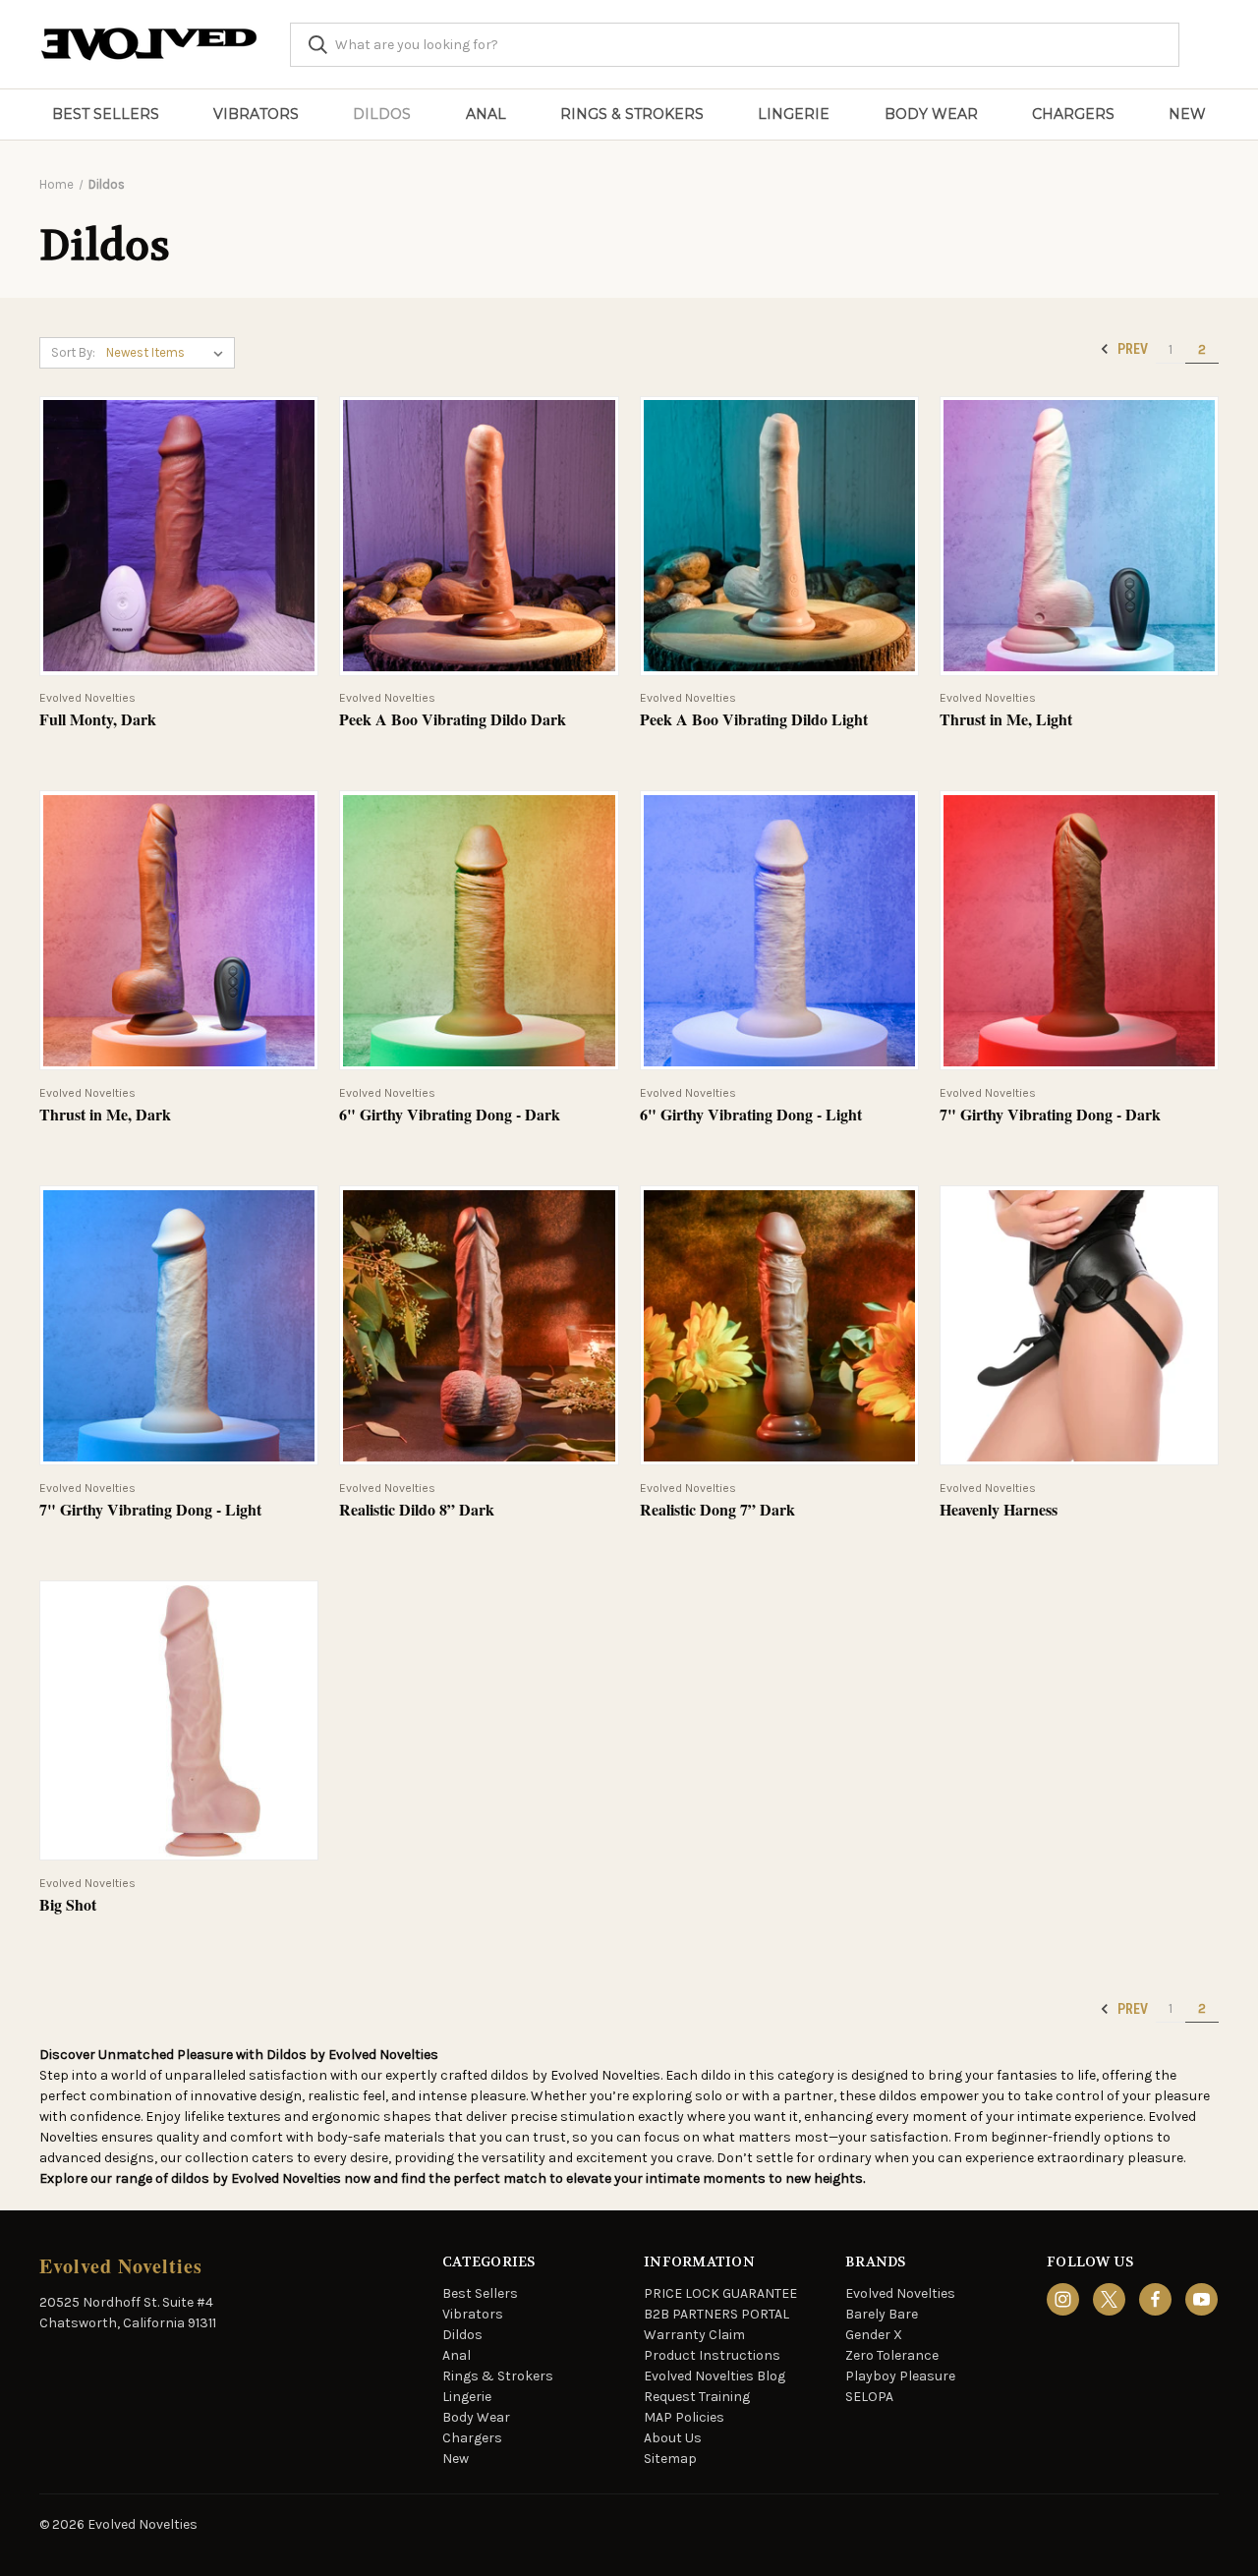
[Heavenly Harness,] (1079, 1325)
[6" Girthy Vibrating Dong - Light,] (779, 930)
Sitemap (670, 2459)
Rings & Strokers (632, 114)
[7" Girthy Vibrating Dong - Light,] (179, 1325)
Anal (486, 114)
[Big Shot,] (179, 1720)
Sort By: (73, 352)
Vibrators (256, 114)
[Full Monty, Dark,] (179, 536)
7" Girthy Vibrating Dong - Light (150, 1510)
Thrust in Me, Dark (105, 1115)
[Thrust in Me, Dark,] (179, 930)
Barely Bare (882, 2314)
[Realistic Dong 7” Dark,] (779, 1325)
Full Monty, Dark (98, 720)
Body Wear (931, 114)
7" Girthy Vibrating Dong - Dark (1050, 1115)
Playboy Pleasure (900, 2376)
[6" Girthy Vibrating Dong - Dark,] (479, 930)
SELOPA (869, 2397)
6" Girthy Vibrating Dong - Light (751, 1115)
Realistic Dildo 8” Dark (417, 1510)
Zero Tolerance (892, 2355)
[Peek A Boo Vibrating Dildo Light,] (779, 536)
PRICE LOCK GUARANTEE (720, 2293)
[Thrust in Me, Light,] (1079, 536)
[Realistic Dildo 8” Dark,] (479, 1325)
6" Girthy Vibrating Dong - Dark (450, 1115)
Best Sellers (106, 114)
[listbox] (169, 353)
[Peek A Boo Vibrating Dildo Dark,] (479, 536)
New (1187, 114)
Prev (1131, 349)
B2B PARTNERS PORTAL (716, 2314)
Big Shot (68, 1905)
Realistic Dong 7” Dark (717, 1510)
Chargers (1073, 114)
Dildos (382, 114)
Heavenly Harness (999, 1510)
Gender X (874, 2335)
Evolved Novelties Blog (715, 2376)
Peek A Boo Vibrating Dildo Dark (453, 720)
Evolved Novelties (900, 2293)
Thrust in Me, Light (1006, 720)
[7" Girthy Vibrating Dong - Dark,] (1079, 930)
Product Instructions (712, 2355)
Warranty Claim (694, 2335)
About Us (673, 2438)
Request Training (697, 2397)
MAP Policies (684, 2417)
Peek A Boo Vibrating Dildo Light (754, 720)
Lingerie (794, 114)
